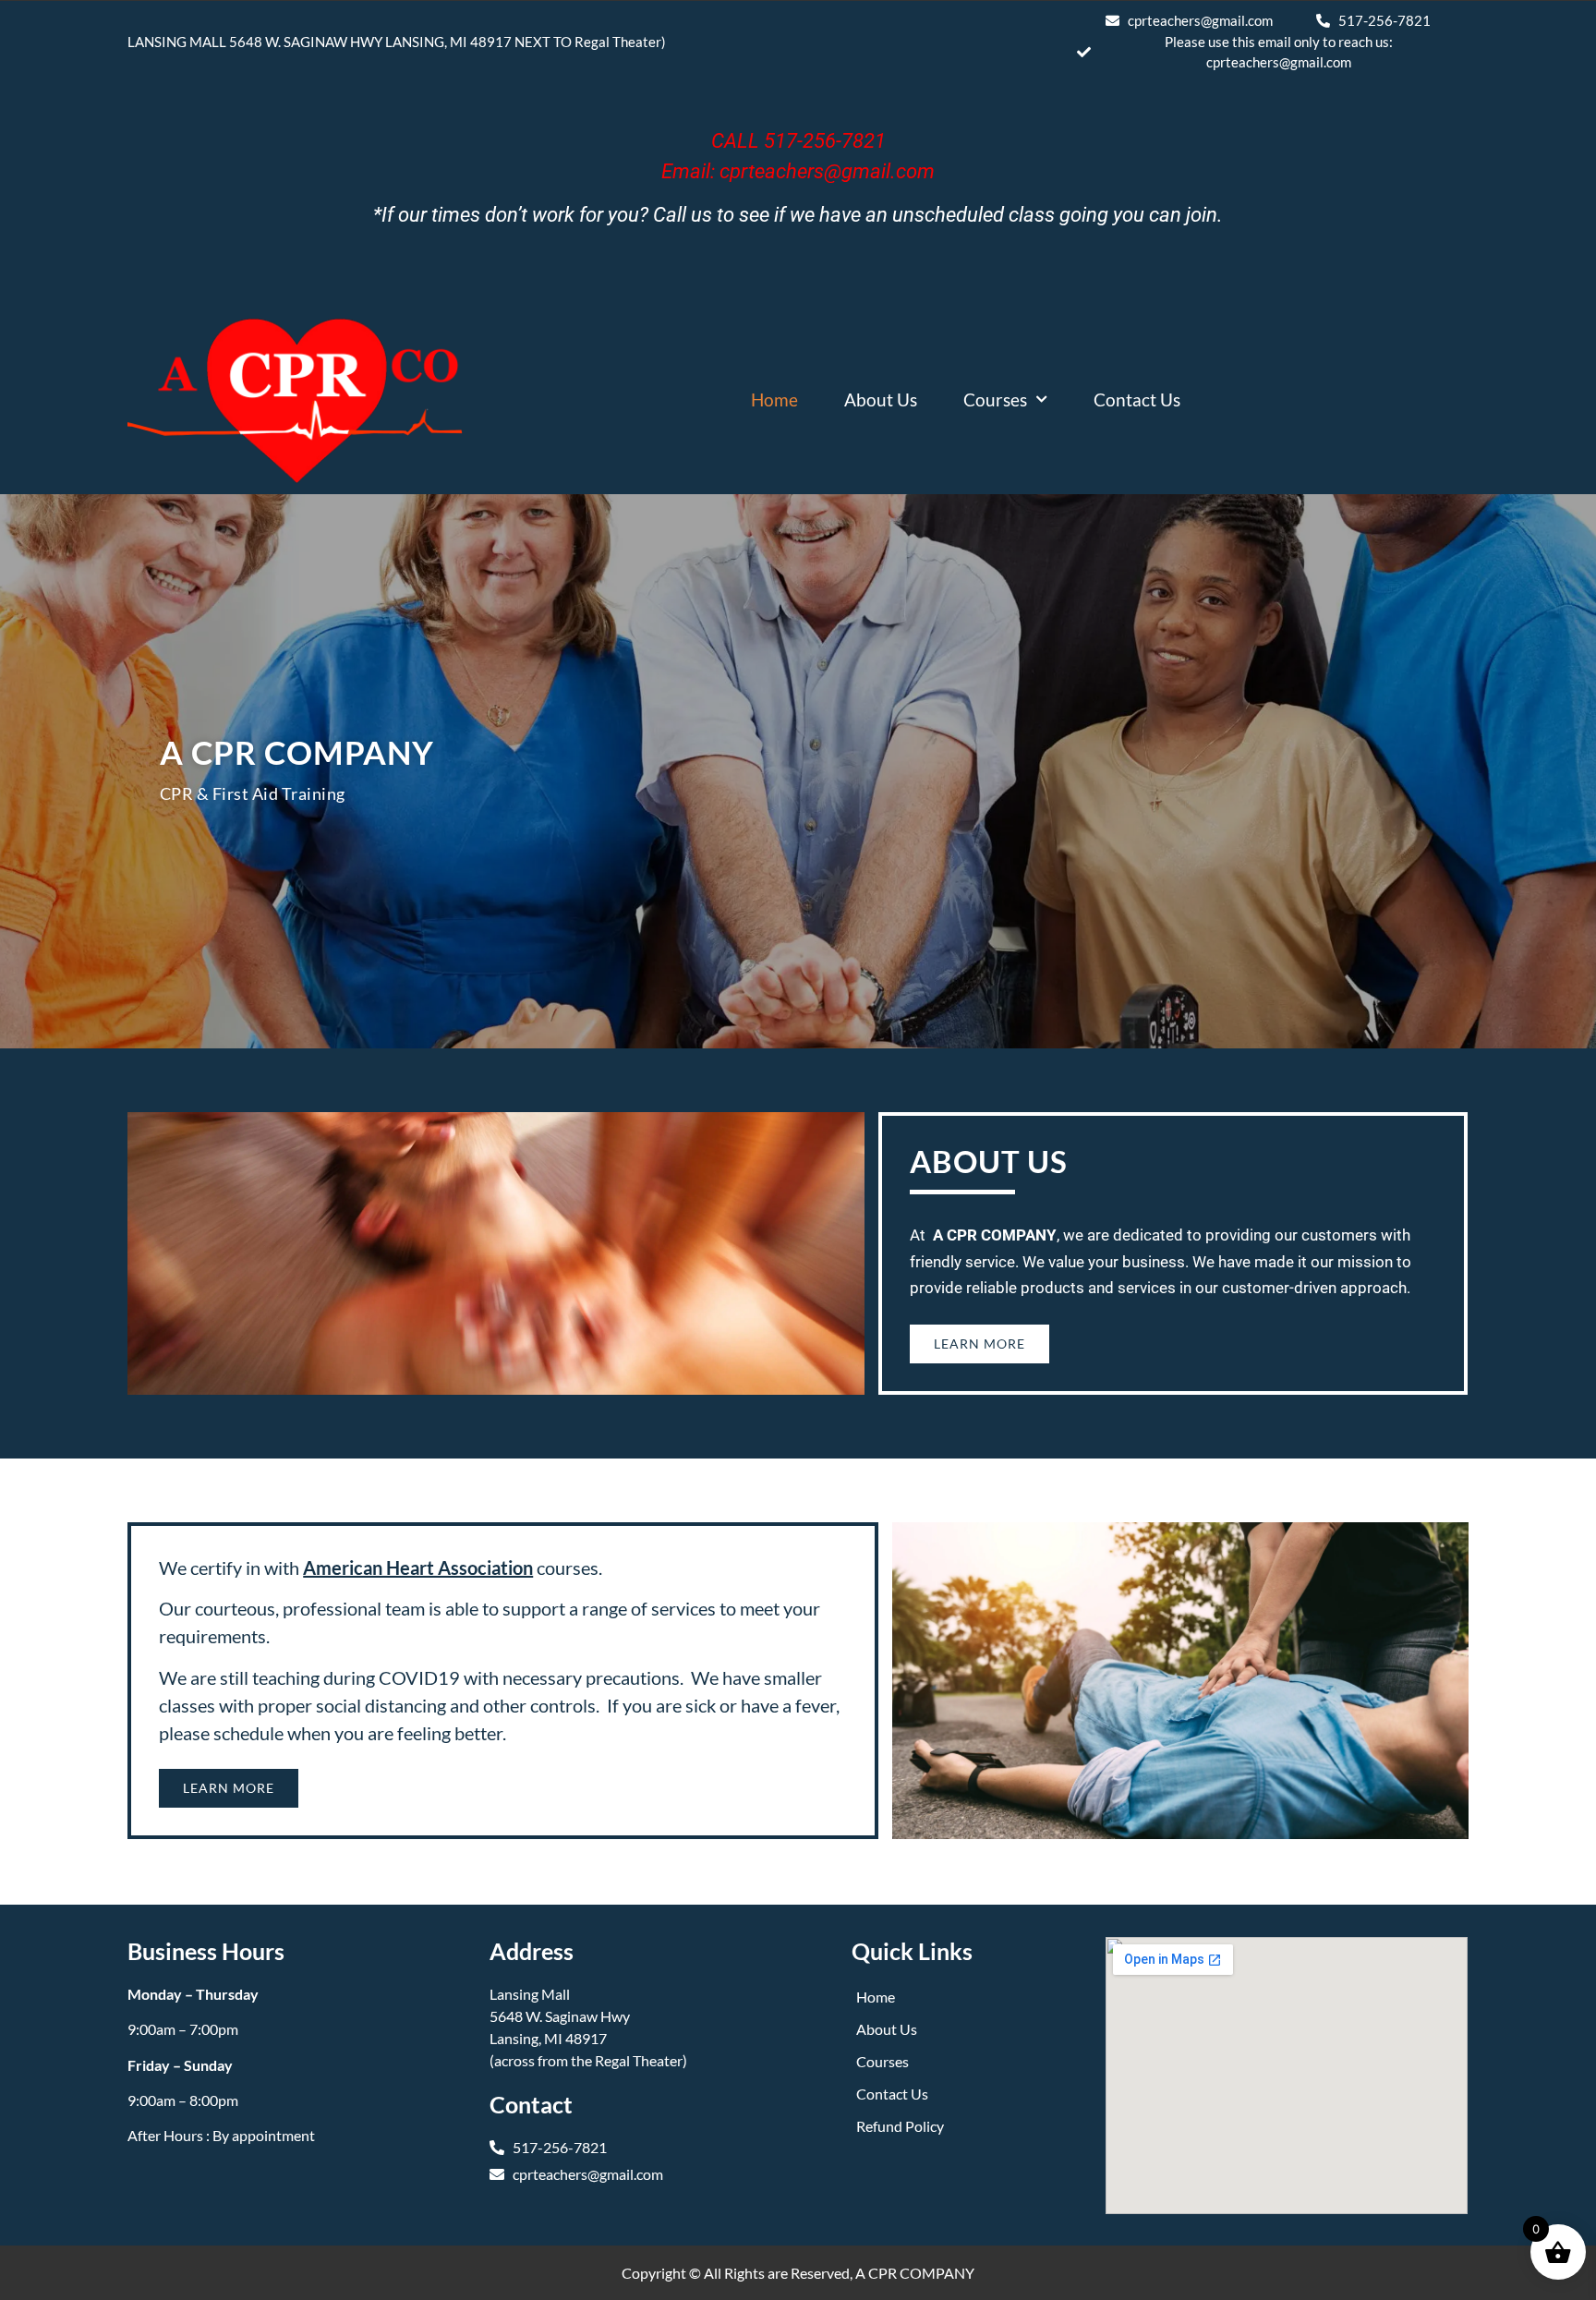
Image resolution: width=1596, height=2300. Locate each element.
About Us (881, 399)
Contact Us (1137, 399)
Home (774, 399)
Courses (995, 399)
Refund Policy (900, 2126)
